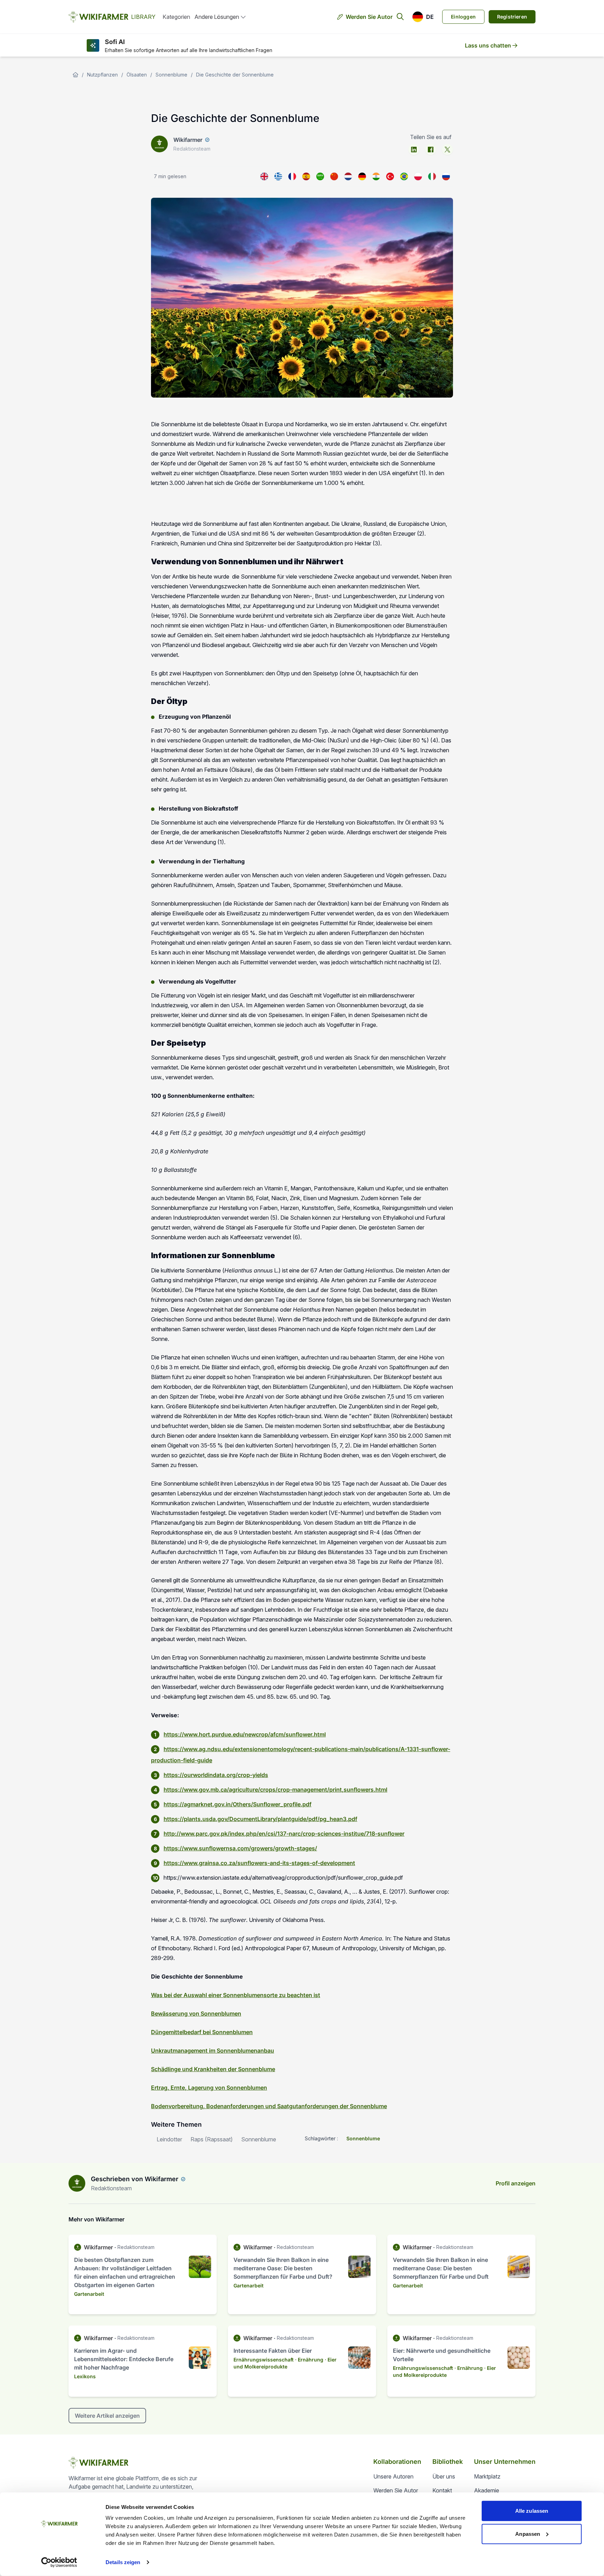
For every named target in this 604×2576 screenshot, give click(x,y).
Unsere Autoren (393, 2476)
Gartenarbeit (89, 2294)
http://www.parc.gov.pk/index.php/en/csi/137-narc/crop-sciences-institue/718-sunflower (284, 1834)
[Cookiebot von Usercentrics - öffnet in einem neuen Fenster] (59, 2562)
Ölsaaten (137, 75)
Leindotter (169, 2139)
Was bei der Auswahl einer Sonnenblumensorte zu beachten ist (236, 1995)
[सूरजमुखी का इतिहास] (376, 176)
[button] (423, 17)
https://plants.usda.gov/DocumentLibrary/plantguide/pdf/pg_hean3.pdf (260, 1819)
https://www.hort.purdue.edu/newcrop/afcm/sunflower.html (245, 1734)
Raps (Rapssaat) (212, 2139)
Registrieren (512, 17)
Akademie (487, 2490)
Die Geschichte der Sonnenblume (235, 75)
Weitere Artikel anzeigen (107, 2416)
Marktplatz (487, 2476)
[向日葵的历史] (334, 176)
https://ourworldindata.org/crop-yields (216, 1775)
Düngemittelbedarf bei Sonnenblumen (202, 2032)
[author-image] (77, 2183)
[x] (447, 150)
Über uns (444, 2476)
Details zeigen (123, 2562)
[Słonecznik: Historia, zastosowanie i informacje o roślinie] (418, 176)
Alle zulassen (532, 2511)
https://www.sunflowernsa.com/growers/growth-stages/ (240, 1848)
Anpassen (528, 2534)
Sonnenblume (171, 75)
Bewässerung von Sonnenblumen (196, 2013)
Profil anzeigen (516, 2183)
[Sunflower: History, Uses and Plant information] (264, 176)
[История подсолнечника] (446, 176)
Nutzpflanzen (102, 75)
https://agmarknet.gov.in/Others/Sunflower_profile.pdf (238, 1804)
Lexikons (85, 2376)
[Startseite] (75, 75)
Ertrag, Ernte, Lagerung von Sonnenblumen (209, 2088)
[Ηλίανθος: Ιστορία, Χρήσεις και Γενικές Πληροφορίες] (278, 176)
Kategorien (176, 17)
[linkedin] (414, 150)
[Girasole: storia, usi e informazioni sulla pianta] (432, 176)
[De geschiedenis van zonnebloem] (348, 176)
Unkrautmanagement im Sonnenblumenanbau (213, 2051)
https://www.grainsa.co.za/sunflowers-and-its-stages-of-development (259, 1863)
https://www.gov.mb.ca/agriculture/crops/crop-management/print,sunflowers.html (275, 1790)
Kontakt (442, 2490)
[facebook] (431, 150)
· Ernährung (309, 2360)
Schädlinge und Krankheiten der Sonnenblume (213, 2069)
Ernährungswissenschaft (264, 2360)
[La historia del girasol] (306, 176)
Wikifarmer (188, 140)
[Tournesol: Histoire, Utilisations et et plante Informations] (292, 176)
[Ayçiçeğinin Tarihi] (390, 176)
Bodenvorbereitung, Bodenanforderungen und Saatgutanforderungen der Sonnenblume (269, 2106)
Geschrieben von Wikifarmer (135, 2179)
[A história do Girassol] (404, 176)
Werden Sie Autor (369, 17)
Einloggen (463, 17)
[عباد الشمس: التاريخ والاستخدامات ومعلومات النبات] (320, 176)
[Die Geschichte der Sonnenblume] (362, 176)
